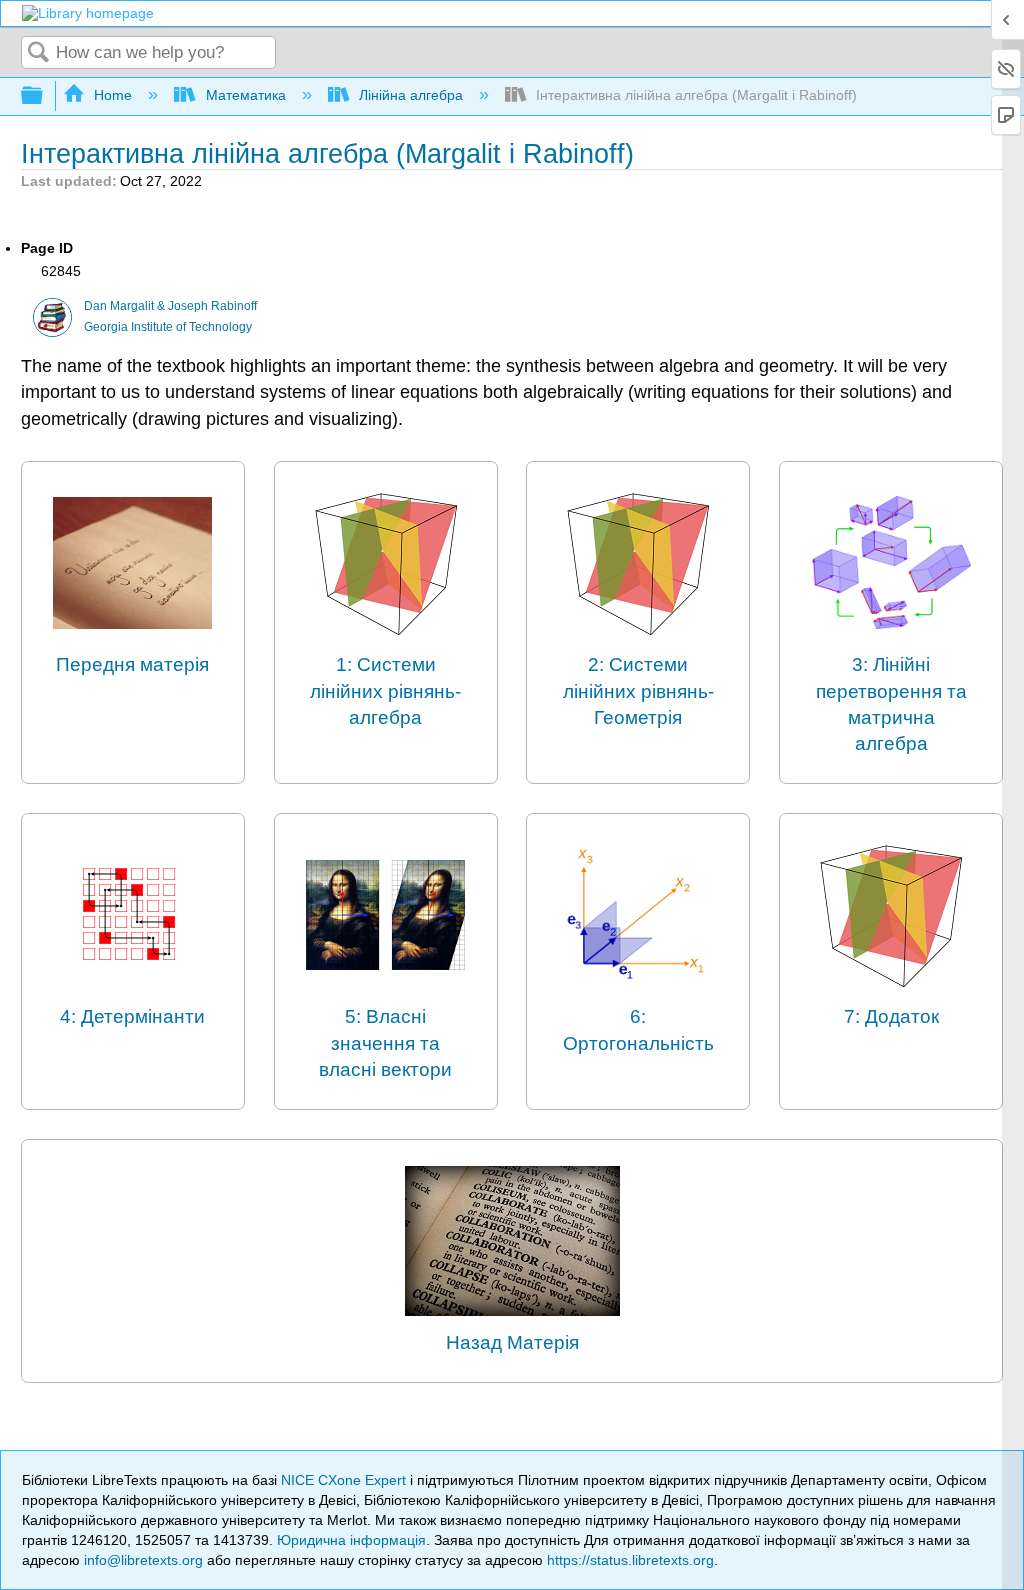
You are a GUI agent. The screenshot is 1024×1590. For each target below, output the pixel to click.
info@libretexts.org (143, 1560)
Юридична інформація (351, 1540)
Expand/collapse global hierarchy (45, 96)
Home (113, 95)
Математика (245, 95)
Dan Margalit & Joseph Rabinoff (170, 306)
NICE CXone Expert (345, 1480)
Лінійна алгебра (411, 95)
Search (39, 53)
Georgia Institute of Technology (168, 327)
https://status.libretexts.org (630, 1560)
